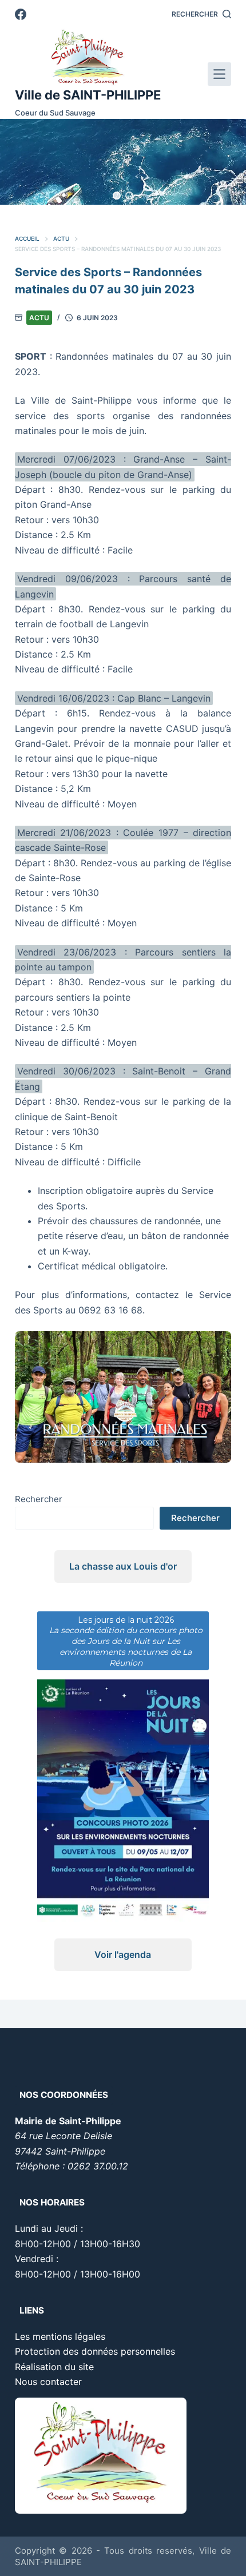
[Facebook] (21, 14)
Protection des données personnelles (95, 2351)
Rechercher (39, 1499)
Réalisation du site (54, 2367)
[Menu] (219, 74)
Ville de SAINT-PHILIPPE (88, 95)
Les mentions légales (60, 2336)
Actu (39, 318)
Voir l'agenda (123, 1954)
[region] (123, 162)
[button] (117, 196)
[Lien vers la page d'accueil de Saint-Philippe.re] (88, 57)
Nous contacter (48, 2382)
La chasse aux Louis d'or (123, 1566)
